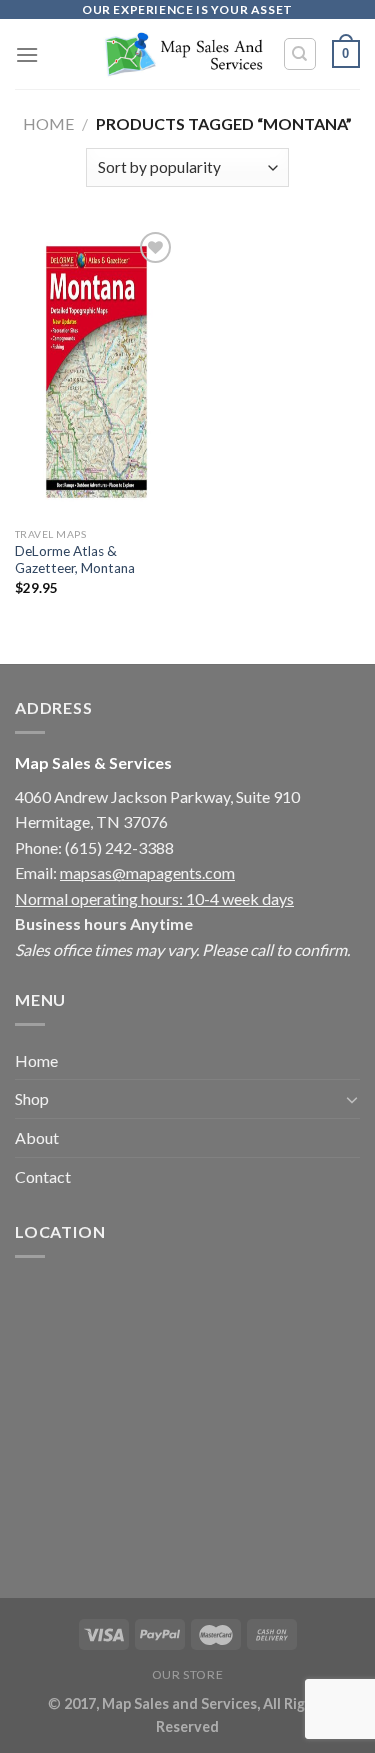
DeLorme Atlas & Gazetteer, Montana (75, 560)
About (37, 1137)
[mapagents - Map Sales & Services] (182, 54)
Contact (43, 1176)
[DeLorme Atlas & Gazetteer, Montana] (96, 372)
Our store (188, 1674)
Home (48, 123)
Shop (32, 1098)
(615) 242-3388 (119, 847)
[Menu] (27, 54)
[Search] (300, 54)
